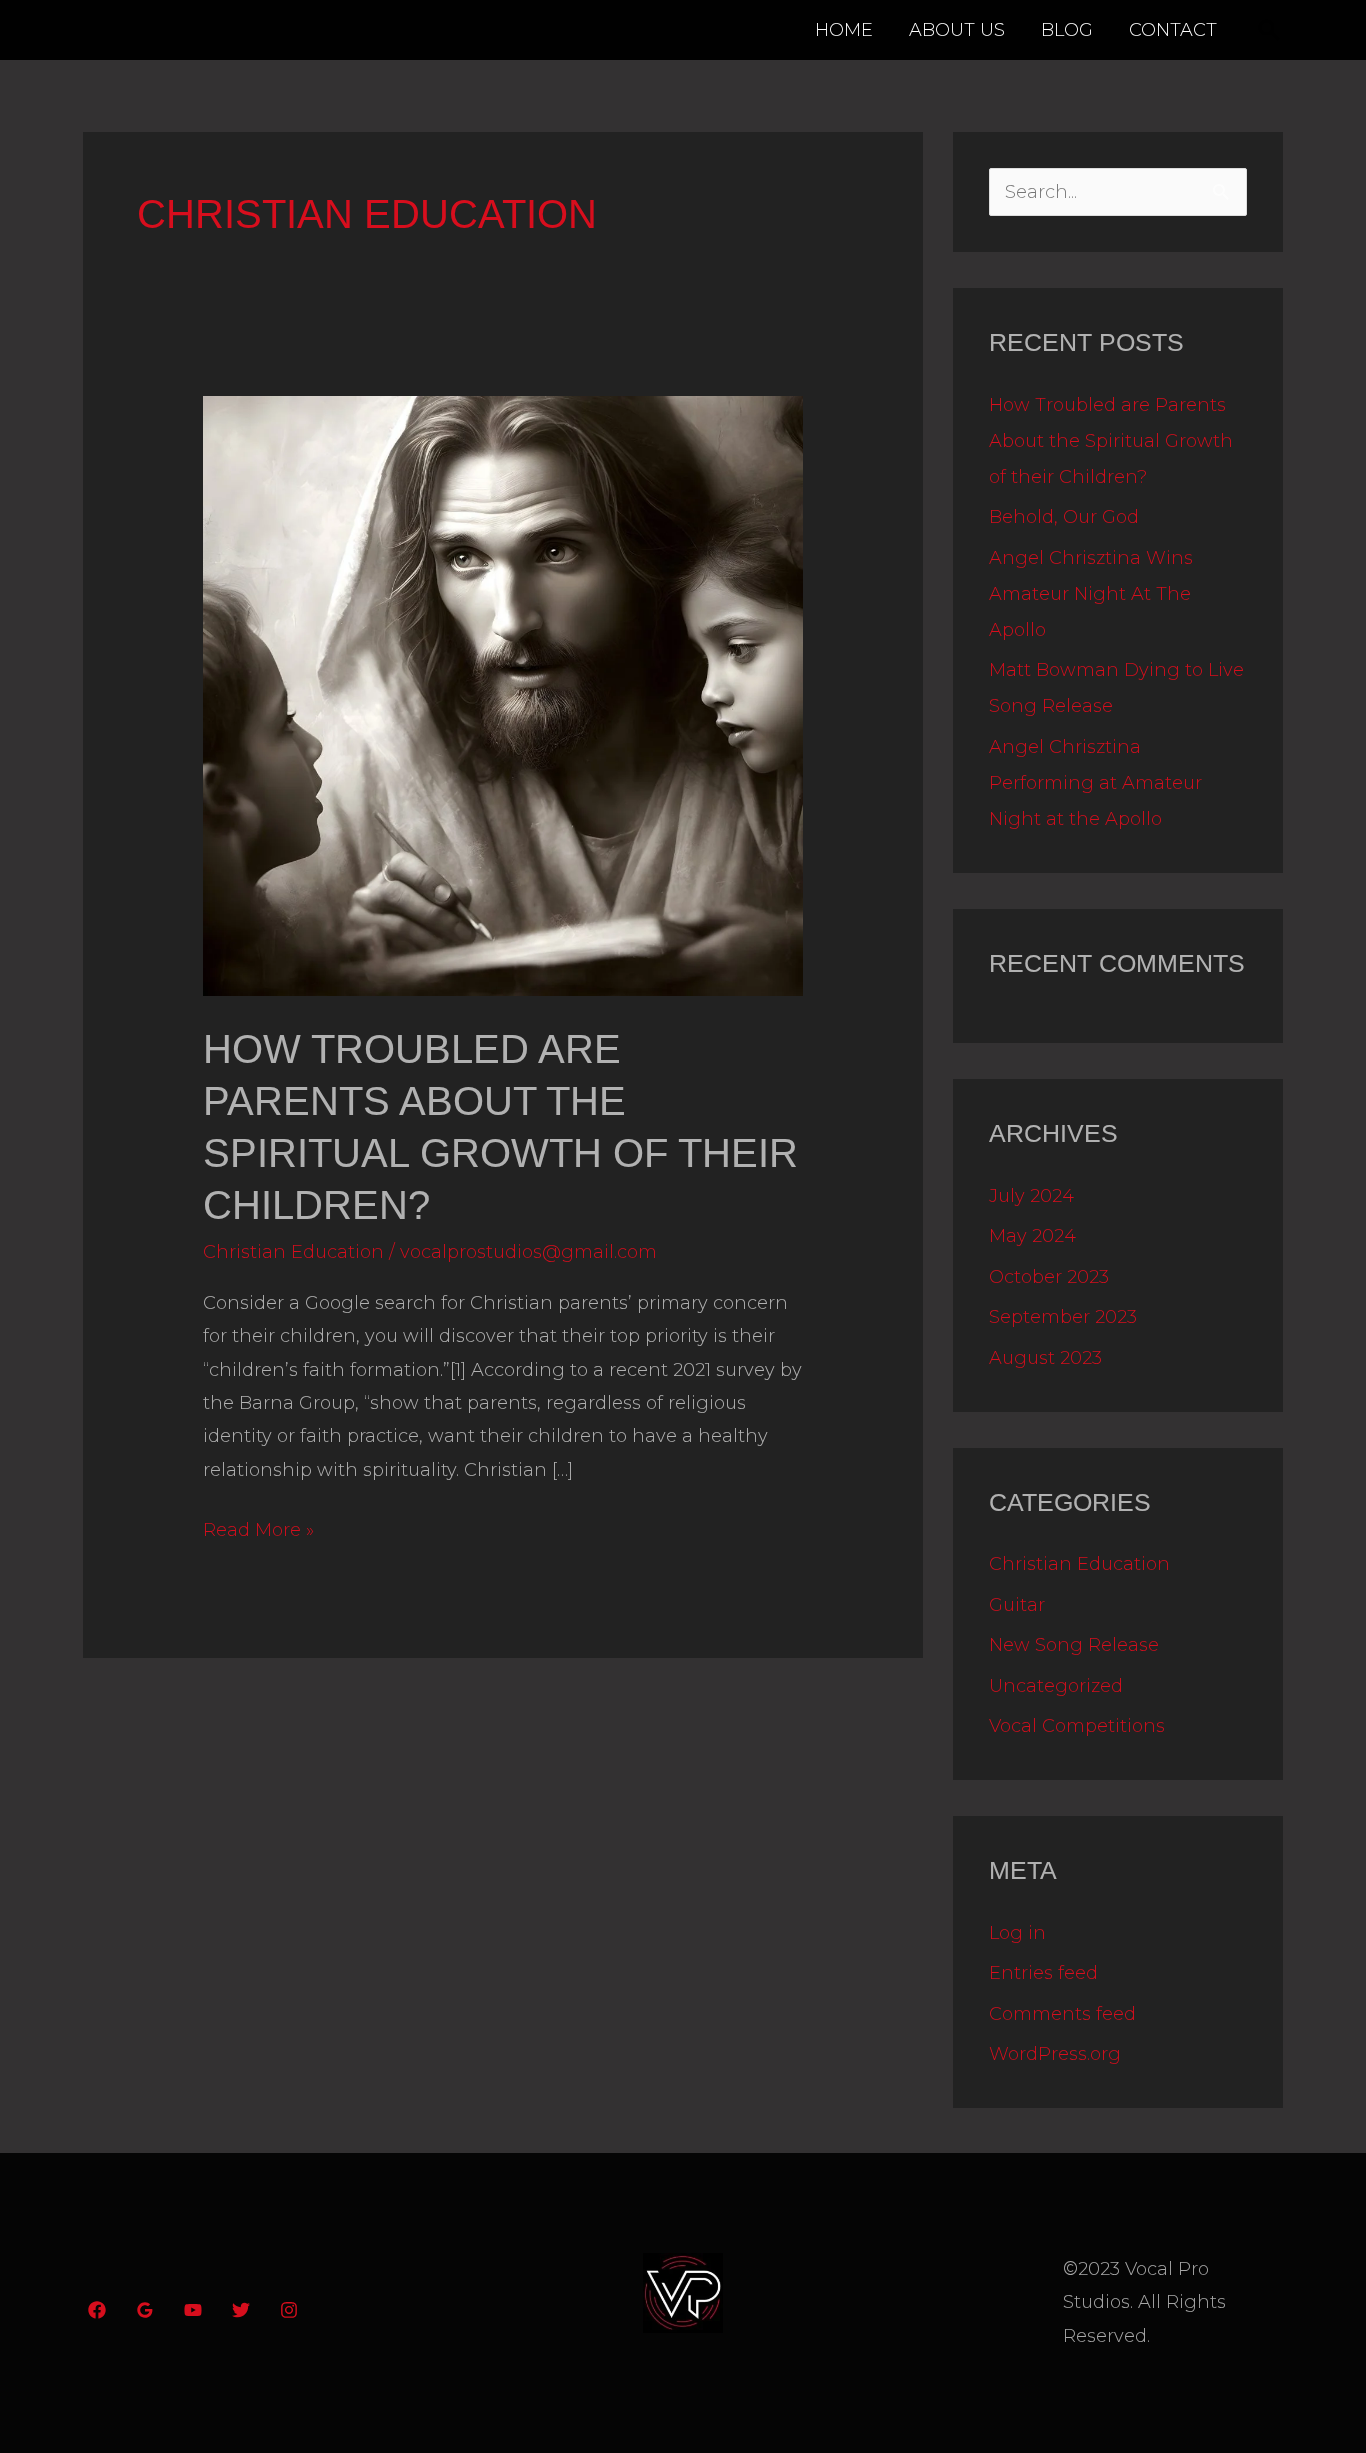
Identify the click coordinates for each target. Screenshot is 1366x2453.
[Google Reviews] (145, 2310)
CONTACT (1173, 30)
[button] (1269, 30)
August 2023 (1045, 1358)
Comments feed (1062, 2014)
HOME (844, 30)
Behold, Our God (1064, 517)
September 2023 (1063, 1317)
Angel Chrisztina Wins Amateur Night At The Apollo (1091, 594)
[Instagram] (289, 2310)
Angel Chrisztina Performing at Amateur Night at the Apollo (1095, 783)
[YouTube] (193, 2310)
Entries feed (1043, 1973)
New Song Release (1074, 1645)
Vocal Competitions (1077, 1726)
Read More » (258, 1527)
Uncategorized (1056, 1686)
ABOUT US (957, 30)
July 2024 (1031, 1196)
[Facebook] (97, 2310)
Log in (1017, 1933)
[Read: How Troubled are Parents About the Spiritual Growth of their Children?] (503, 695)
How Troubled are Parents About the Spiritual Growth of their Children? (1111, 441)
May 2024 (1032, 1236)
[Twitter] (241, 2310)
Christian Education (293, 1252)
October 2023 (1049, 1277)
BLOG (1067, 30)
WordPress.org (1055, 2054)
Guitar (1017, 1605)
